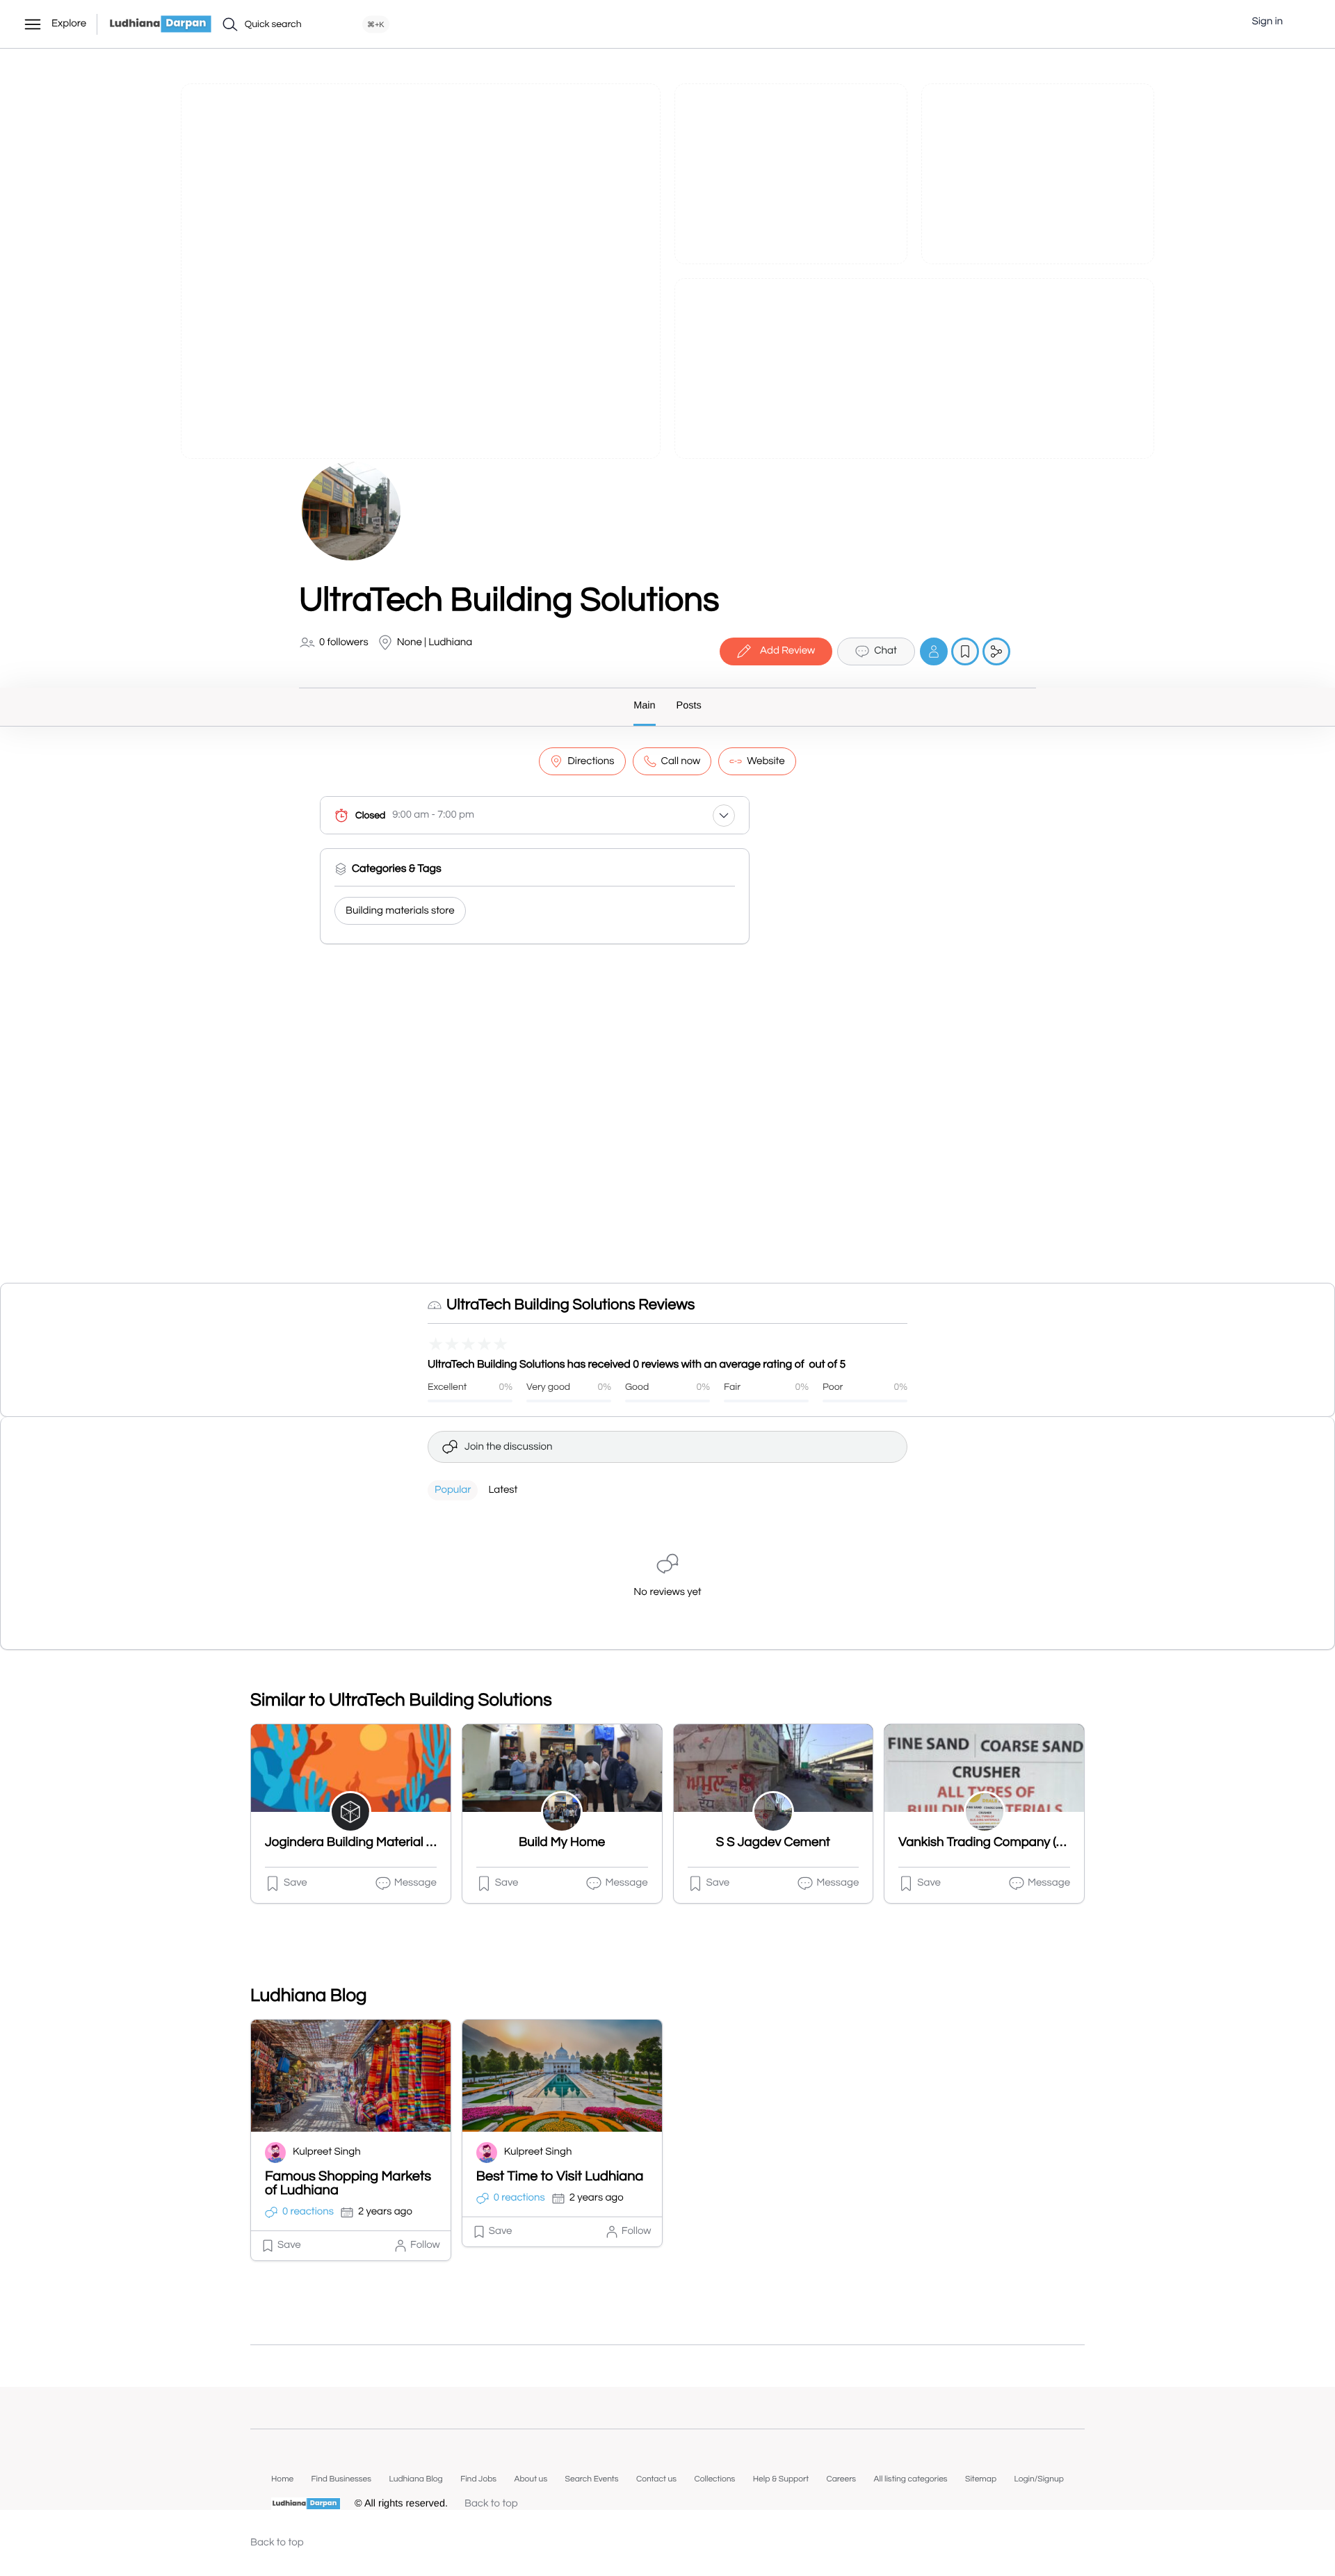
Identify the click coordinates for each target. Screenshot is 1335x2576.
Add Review (787, 651)
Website (766, 762)
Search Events (592, 2479)
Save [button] (296, 1883)
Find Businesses (341, 2479)
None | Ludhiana (435, 643)
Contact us (656, 2479)
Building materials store (400, 911)
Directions (591, 762)
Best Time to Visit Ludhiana (560, 2177)
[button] (1304, 22)
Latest (503, 1490)
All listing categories (911, 2479)
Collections (714, 2479)
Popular (453, 1490)
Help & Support (781, 2479)
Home (282, 2479)
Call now (681, 762)
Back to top (491, 2504)
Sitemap (981, 2479)
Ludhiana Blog (415, 2479)
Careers (841, 2479)
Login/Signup (1039, 2479)
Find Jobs (478, 2479)
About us (531, 2479)
